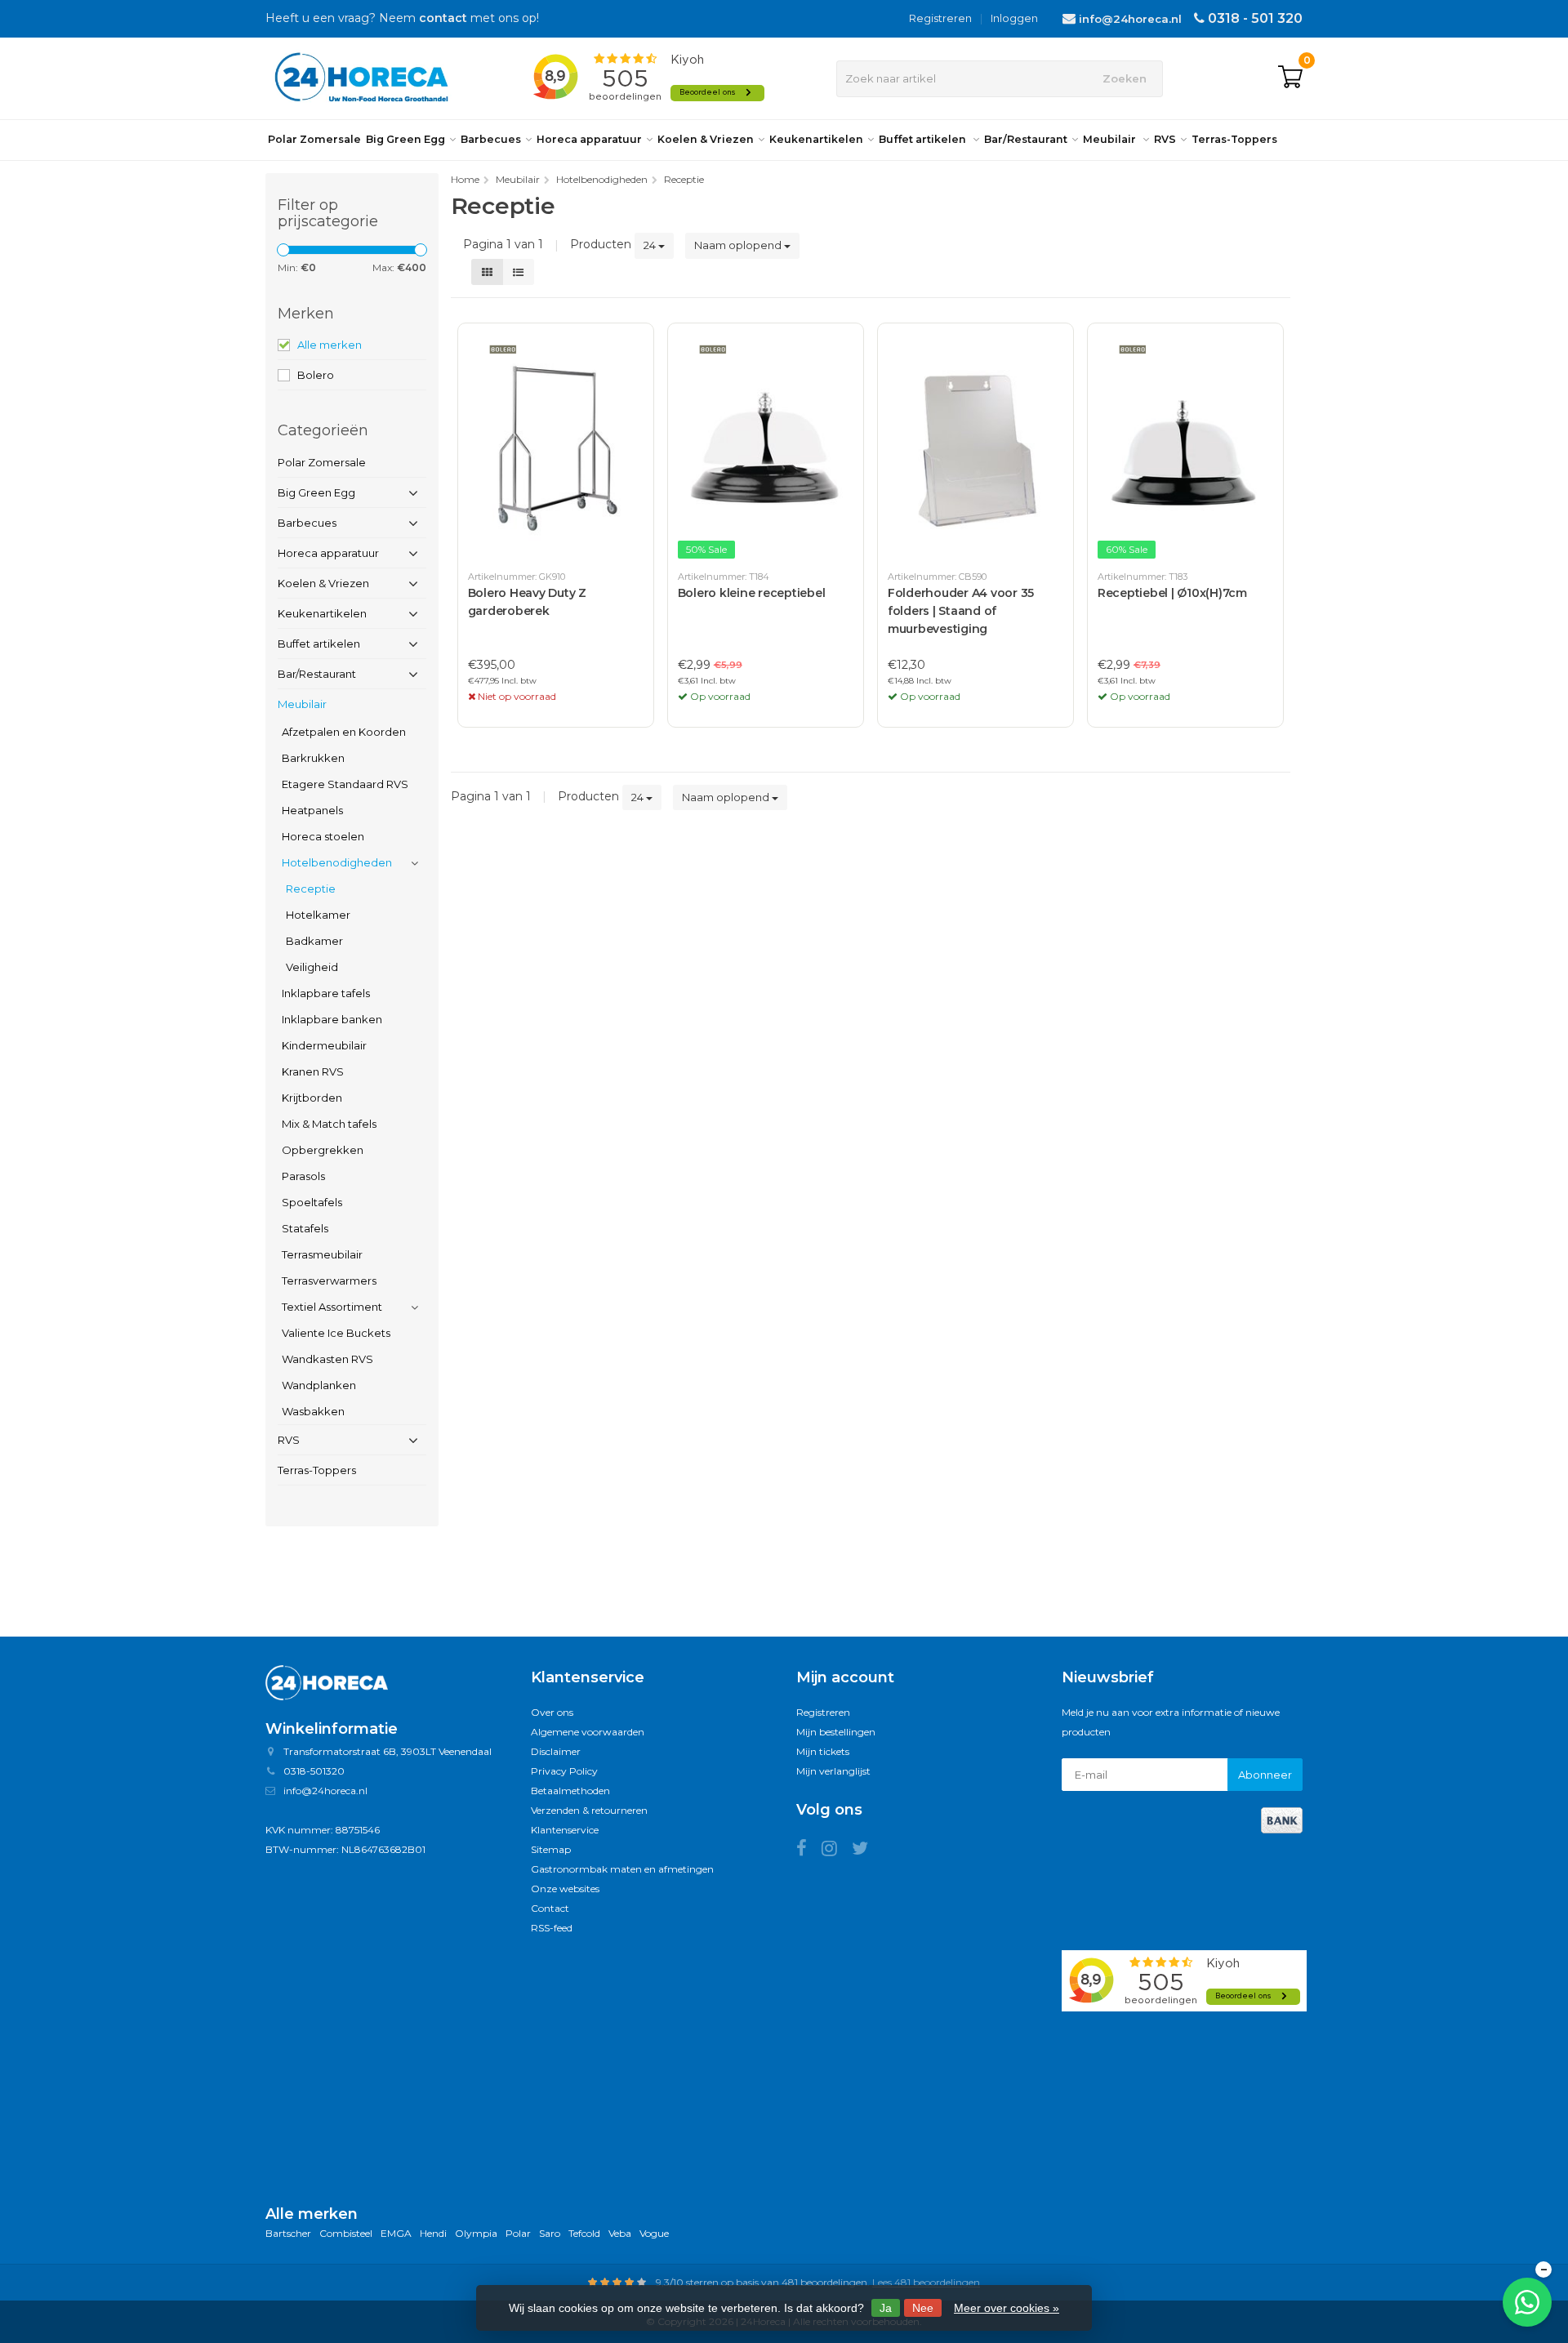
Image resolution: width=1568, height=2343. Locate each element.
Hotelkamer (318, 915)
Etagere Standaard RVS (345, 784)
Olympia (476, 2233)
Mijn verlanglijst (833, 1771)
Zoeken (1125, 78)
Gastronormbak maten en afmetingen (622, 1869)
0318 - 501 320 (1255, 18)
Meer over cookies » (1007, 2308)
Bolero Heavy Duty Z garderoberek (527, 602)
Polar (518, 2233)
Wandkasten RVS (327, 1359)
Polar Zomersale (314, 139)
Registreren (940, 18)
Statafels (305, 1228)
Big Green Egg (405, 139)
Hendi (433, 2233)
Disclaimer (556, 1751)
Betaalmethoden (570, 1791)
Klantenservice (565, 1830)
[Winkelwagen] (1290, 78)
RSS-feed (552, 1928)
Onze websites (565, 1889)
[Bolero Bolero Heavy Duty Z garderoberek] (556, 448)
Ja (886, 2308)
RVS (1165, 139)
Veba (620, 2233)
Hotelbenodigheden (337, 862)
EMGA (396, 2233)
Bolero (316, 375)
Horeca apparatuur (589, 139)
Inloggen (1014, 18)
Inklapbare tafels (326, 993)
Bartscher (288, 2233)
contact (443, 18)
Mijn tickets (823, 1751)
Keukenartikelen (816, 139)
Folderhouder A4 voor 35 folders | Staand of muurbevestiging (961, 611)
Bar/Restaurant (1026, 139)
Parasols (303, 1176)
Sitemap (551, 1849)
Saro (550, 2233)
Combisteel (346, 2233)
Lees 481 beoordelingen (926, 2282)
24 (651, 245)
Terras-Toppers (1234, 139)
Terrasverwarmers (329, 1281)
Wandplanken (319, 1385)
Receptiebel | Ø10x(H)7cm (1172, 593)
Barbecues (491, 139)
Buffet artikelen (924, 139)
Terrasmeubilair (322, 1254)
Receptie (311, 889)
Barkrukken (313, 758)
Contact (550, 1908)
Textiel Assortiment (332, 1307)
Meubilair (1111, 139)
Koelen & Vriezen (706, 139)
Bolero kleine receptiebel (752, 593)
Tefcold (584, 2233)
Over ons (552, 1712)
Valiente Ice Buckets (336, 1333)
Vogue (654, 2233)
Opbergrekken (323, 1150)
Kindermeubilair (324, 1045)
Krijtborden (312, 1098)
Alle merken (330, 345)
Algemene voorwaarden (588, 1732)
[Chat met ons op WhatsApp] (1527, 2302)
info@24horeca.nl (1130, 19)
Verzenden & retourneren (589, 1810)
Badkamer (314, 941)
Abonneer (1265, 1775)
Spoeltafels (312, 1202)
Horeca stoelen (323, 836)
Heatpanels (312, 810)
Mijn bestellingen (836, 1732)
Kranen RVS (313, 1071)
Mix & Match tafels (329, 1124)
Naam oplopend (739, 245)
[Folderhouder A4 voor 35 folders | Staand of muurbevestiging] (976, 448)
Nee (923, 2308)
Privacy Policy (564, 1771)
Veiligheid (312, 967)
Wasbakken (313, 1411)
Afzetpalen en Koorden (344, 732)
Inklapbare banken (332, 1019)
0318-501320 (314, 1771)
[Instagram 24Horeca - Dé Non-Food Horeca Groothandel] (837, 1851)
